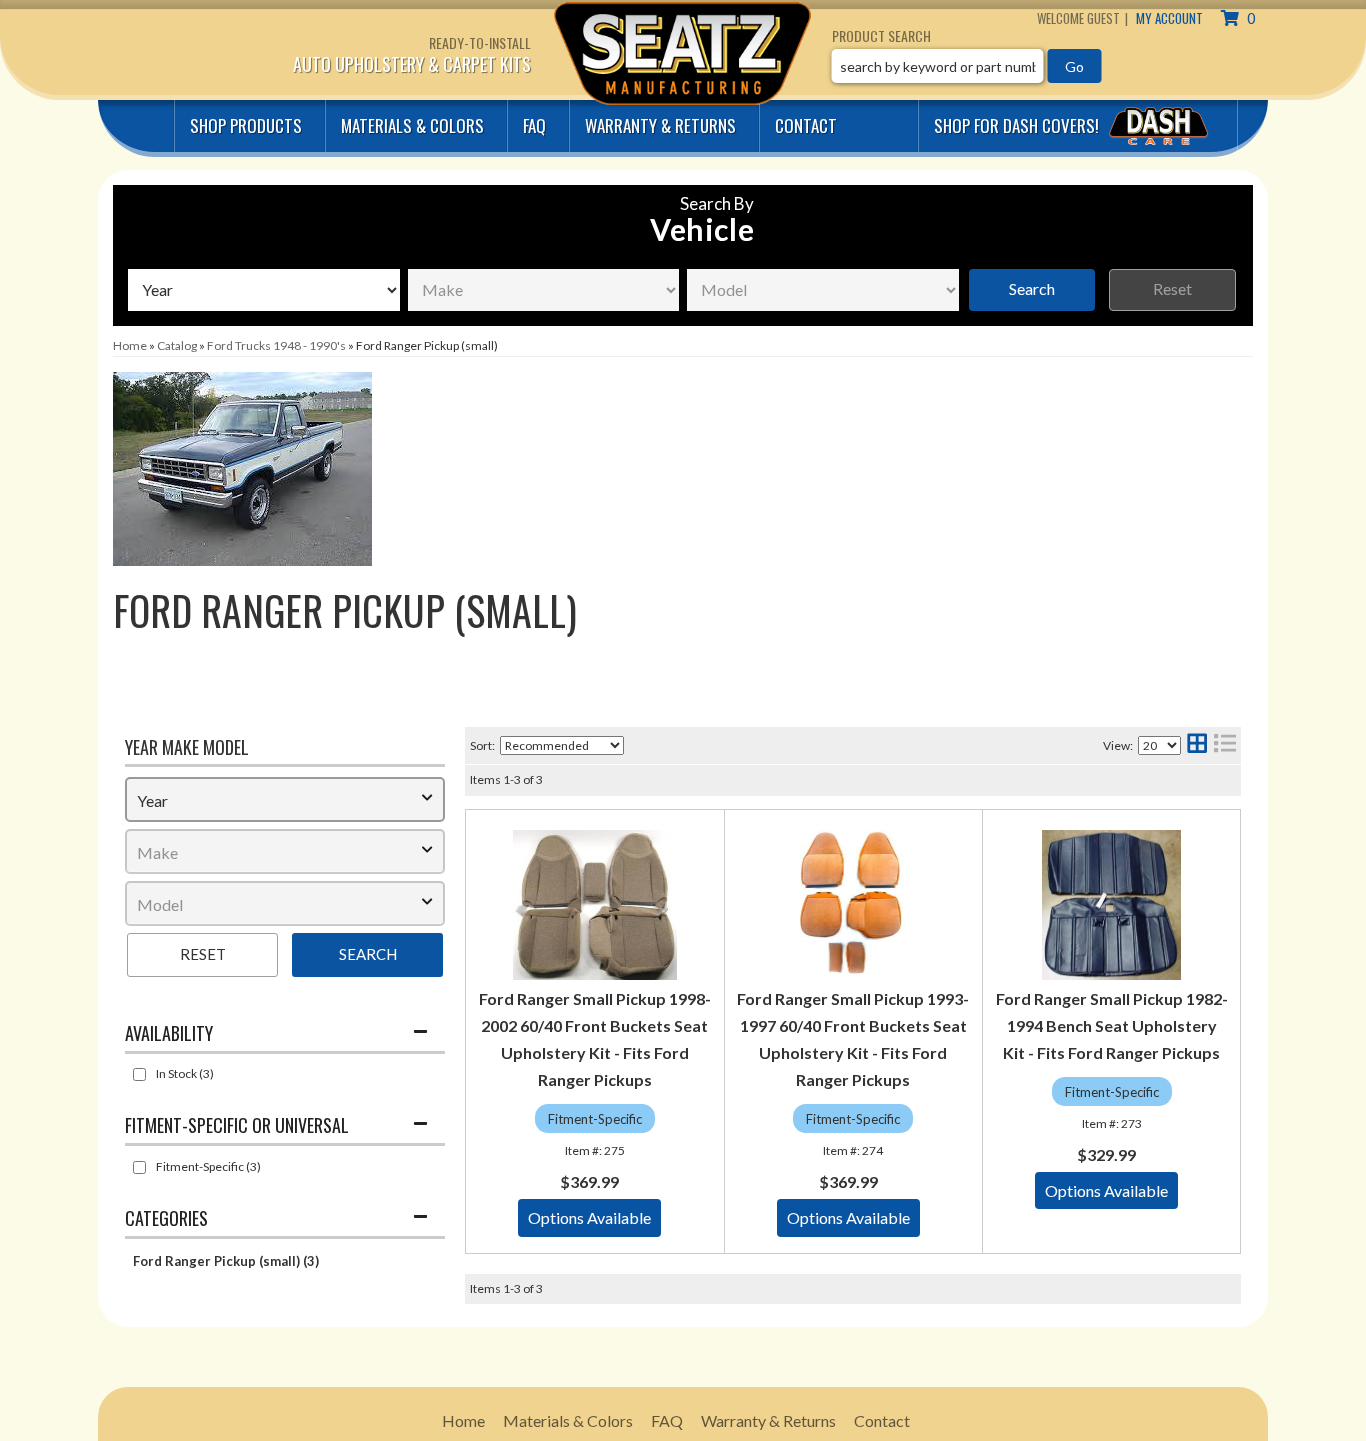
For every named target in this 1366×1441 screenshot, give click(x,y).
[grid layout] (1197, 745)
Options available (589, 1217)
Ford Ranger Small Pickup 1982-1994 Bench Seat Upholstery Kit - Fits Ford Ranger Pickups (1112, 1025)
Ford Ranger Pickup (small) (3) (226, 1261)
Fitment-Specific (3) (208, 1166)
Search (1032, 288)
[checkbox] (139, 1074)
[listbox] (264, 290)
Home (463, 1420)
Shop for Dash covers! (1018, 125)
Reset (1172, 288)
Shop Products (246, 125)
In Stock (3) (185, 1073)
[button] (967, 66)
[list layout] (1225, 745)
